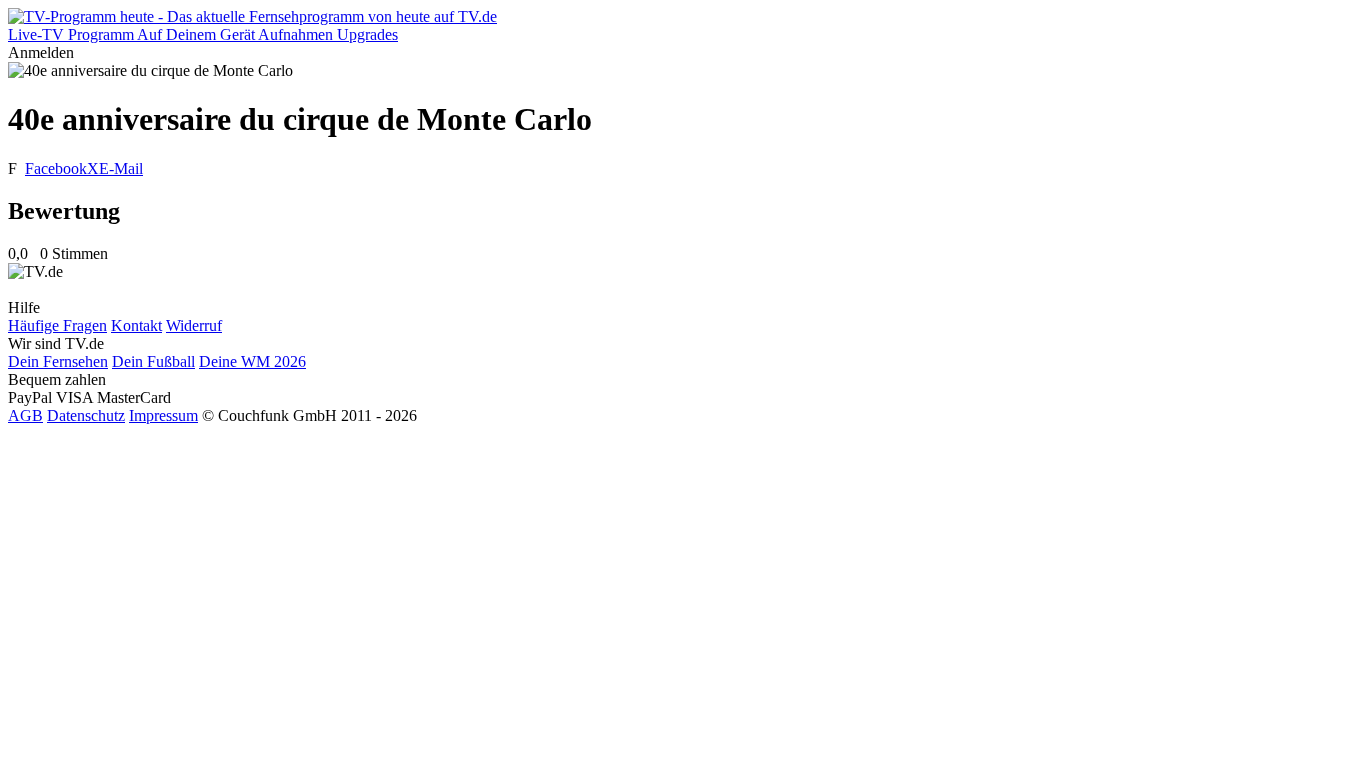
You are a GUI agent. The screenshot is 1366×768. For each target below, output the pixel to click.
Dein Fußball (153, 361)
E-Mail (121, 168)
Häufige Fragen (57, 325)
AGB (25, 415)
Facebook (56, 168)
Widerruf (194, 325)
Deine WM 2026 (252, 361)
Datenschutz (86, 415)
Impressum (163, 415)
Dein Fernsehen (58, 361)
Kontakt (136, 325)
